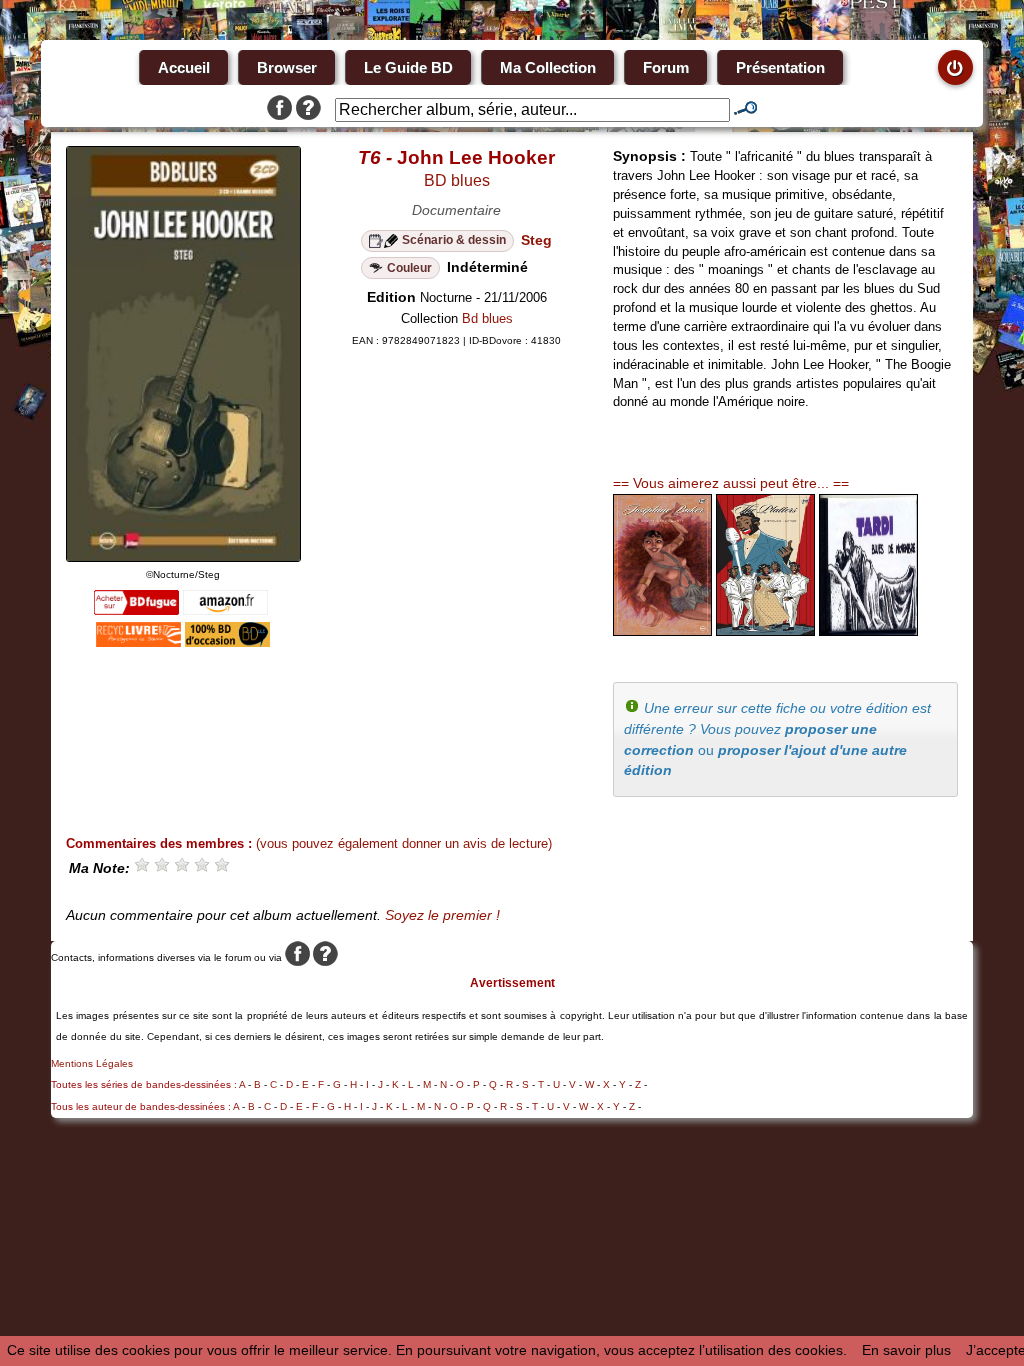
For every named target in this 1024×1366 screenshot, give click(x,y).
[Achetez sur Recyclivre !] (138, 642)
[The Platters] (765, 631)
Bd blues (487, 318)
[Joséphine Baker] (662, 631)
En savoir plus (906, 1350)
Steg (536, 240)
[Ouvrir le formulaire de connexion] (955, 67)
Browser (287, 67)
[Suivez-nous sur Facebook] (279, 110)
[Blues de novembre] (868, 631)
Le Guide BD (408, 67)
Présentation (780, 67)
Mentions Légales (92, 1063)
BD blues (457, 180)
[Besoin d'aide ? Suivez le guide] (308, 110)
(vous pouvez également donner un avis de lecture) (404, 843)
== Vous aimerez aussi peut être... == (731, 483)
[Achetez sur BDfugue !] (136, 610)
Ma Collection (548, 67)
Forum (666, 67)
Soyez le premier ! (442, 915)
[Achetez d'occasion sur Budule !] (227, 642)
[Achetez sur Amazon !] (225, 610)
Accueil (184, 67)
